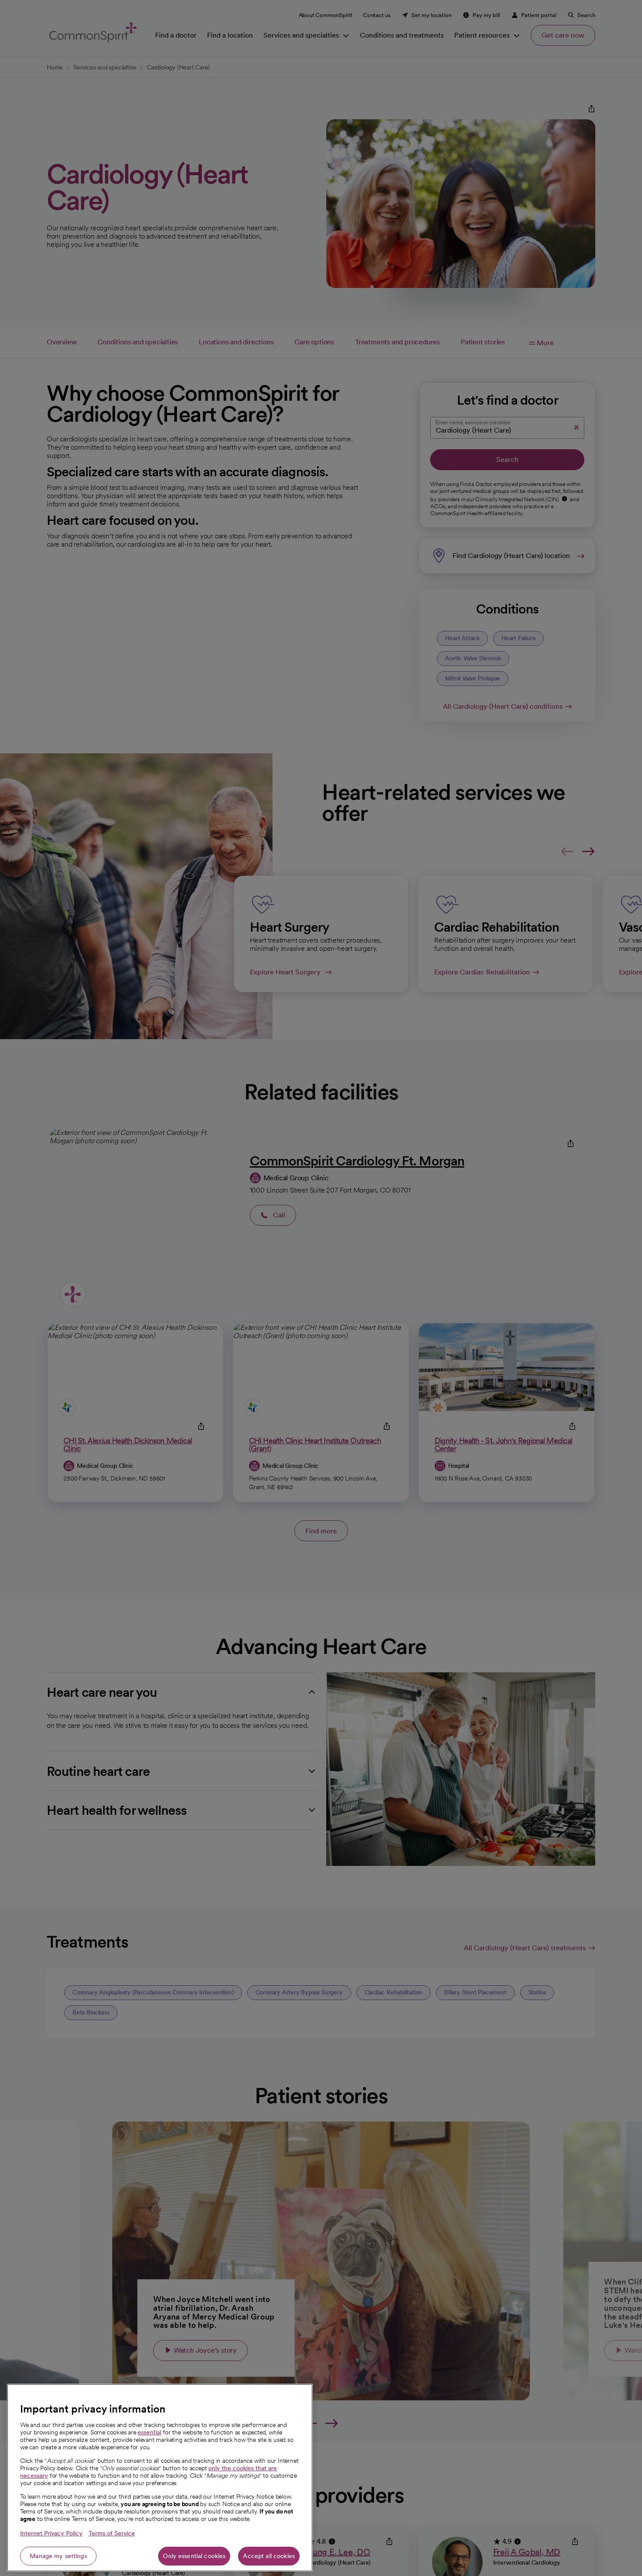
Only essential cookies (194, 2556)
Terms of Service (112, 2533)
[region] (160, 2478)
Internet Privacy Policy (51, 2533)
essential (149, 2432)
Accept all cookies (269, 2556)
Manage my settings (58, 2556)
